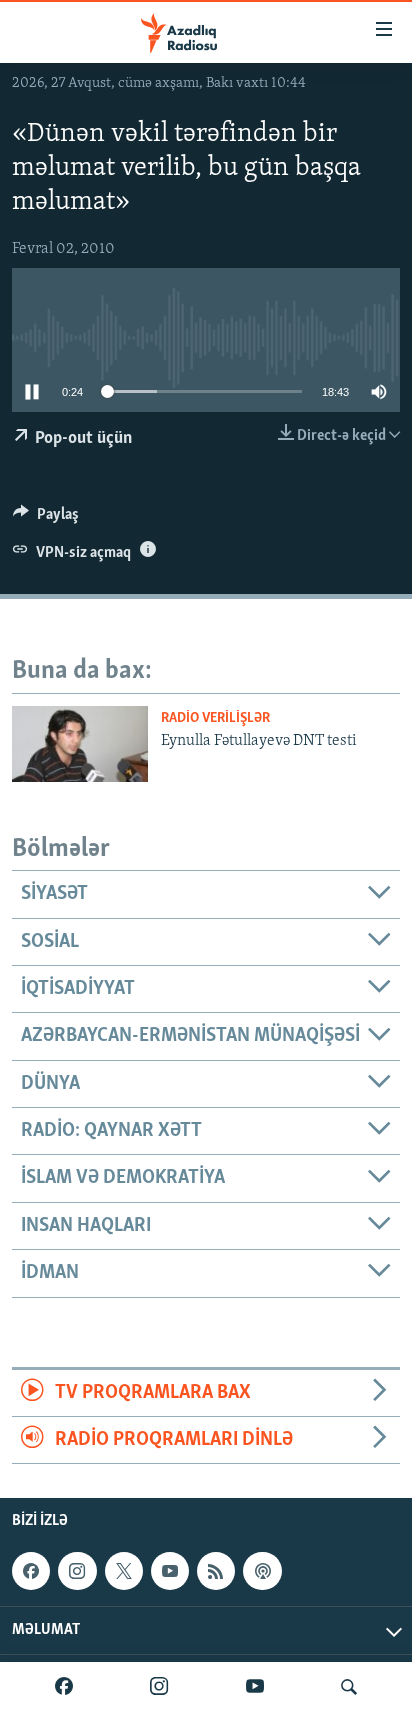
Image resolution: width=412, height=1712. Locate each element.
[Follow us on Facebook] (31, 1571)
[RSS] (216, 1571)
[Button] (46, 519)
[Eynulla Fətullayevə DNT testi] (80, 744)
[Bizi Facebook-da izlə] (64, 1687)
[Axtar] (349, 1687)
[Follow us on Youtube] (170, 1571)
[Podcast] (262, 1571)
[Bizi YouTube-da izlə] (255, 1687)
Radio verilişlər (215, 718)
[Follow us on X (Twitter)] (124, 1571)
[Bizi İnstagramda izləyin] (159, 1687)
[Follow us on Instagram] (77, 1571)
